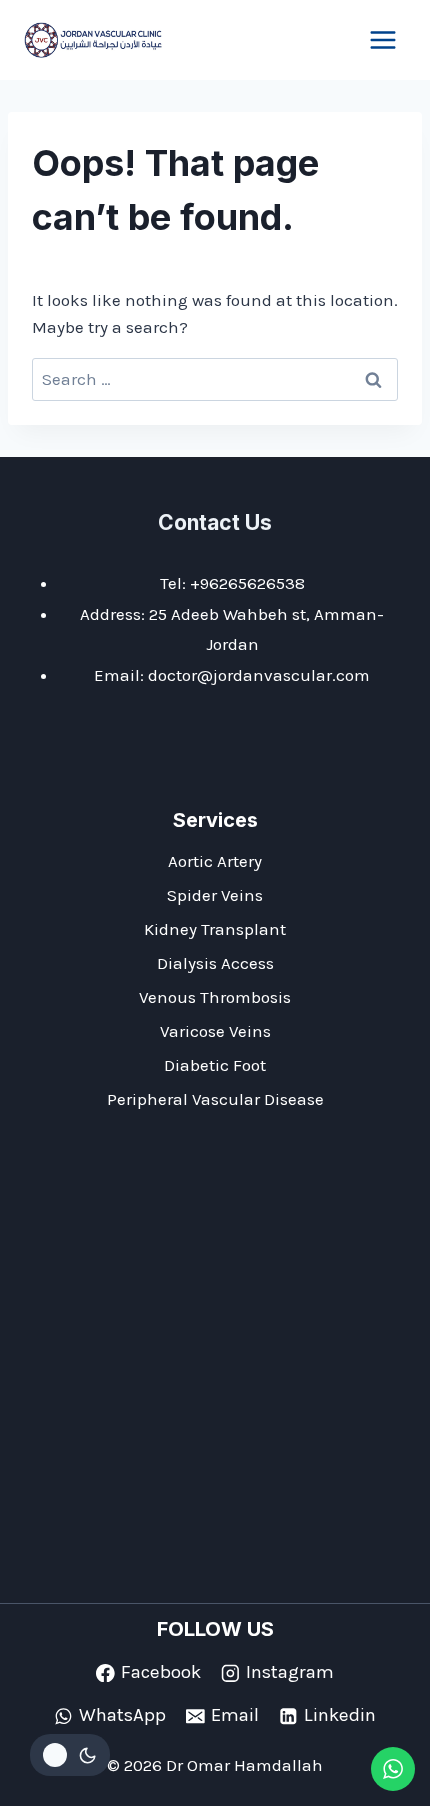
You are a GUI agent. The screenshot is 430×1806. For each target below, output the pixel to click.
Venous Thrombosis (215, 997)
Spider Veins (215, 895)
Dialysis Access (215, 963)
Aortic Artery (215, 861)
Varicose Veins (215, 1031)
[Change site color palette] (70, 1755)
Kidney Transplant (215, 929)
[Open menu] (382, 39)
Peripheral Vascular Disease (215, 1099)
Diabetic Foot (215, 1065)
